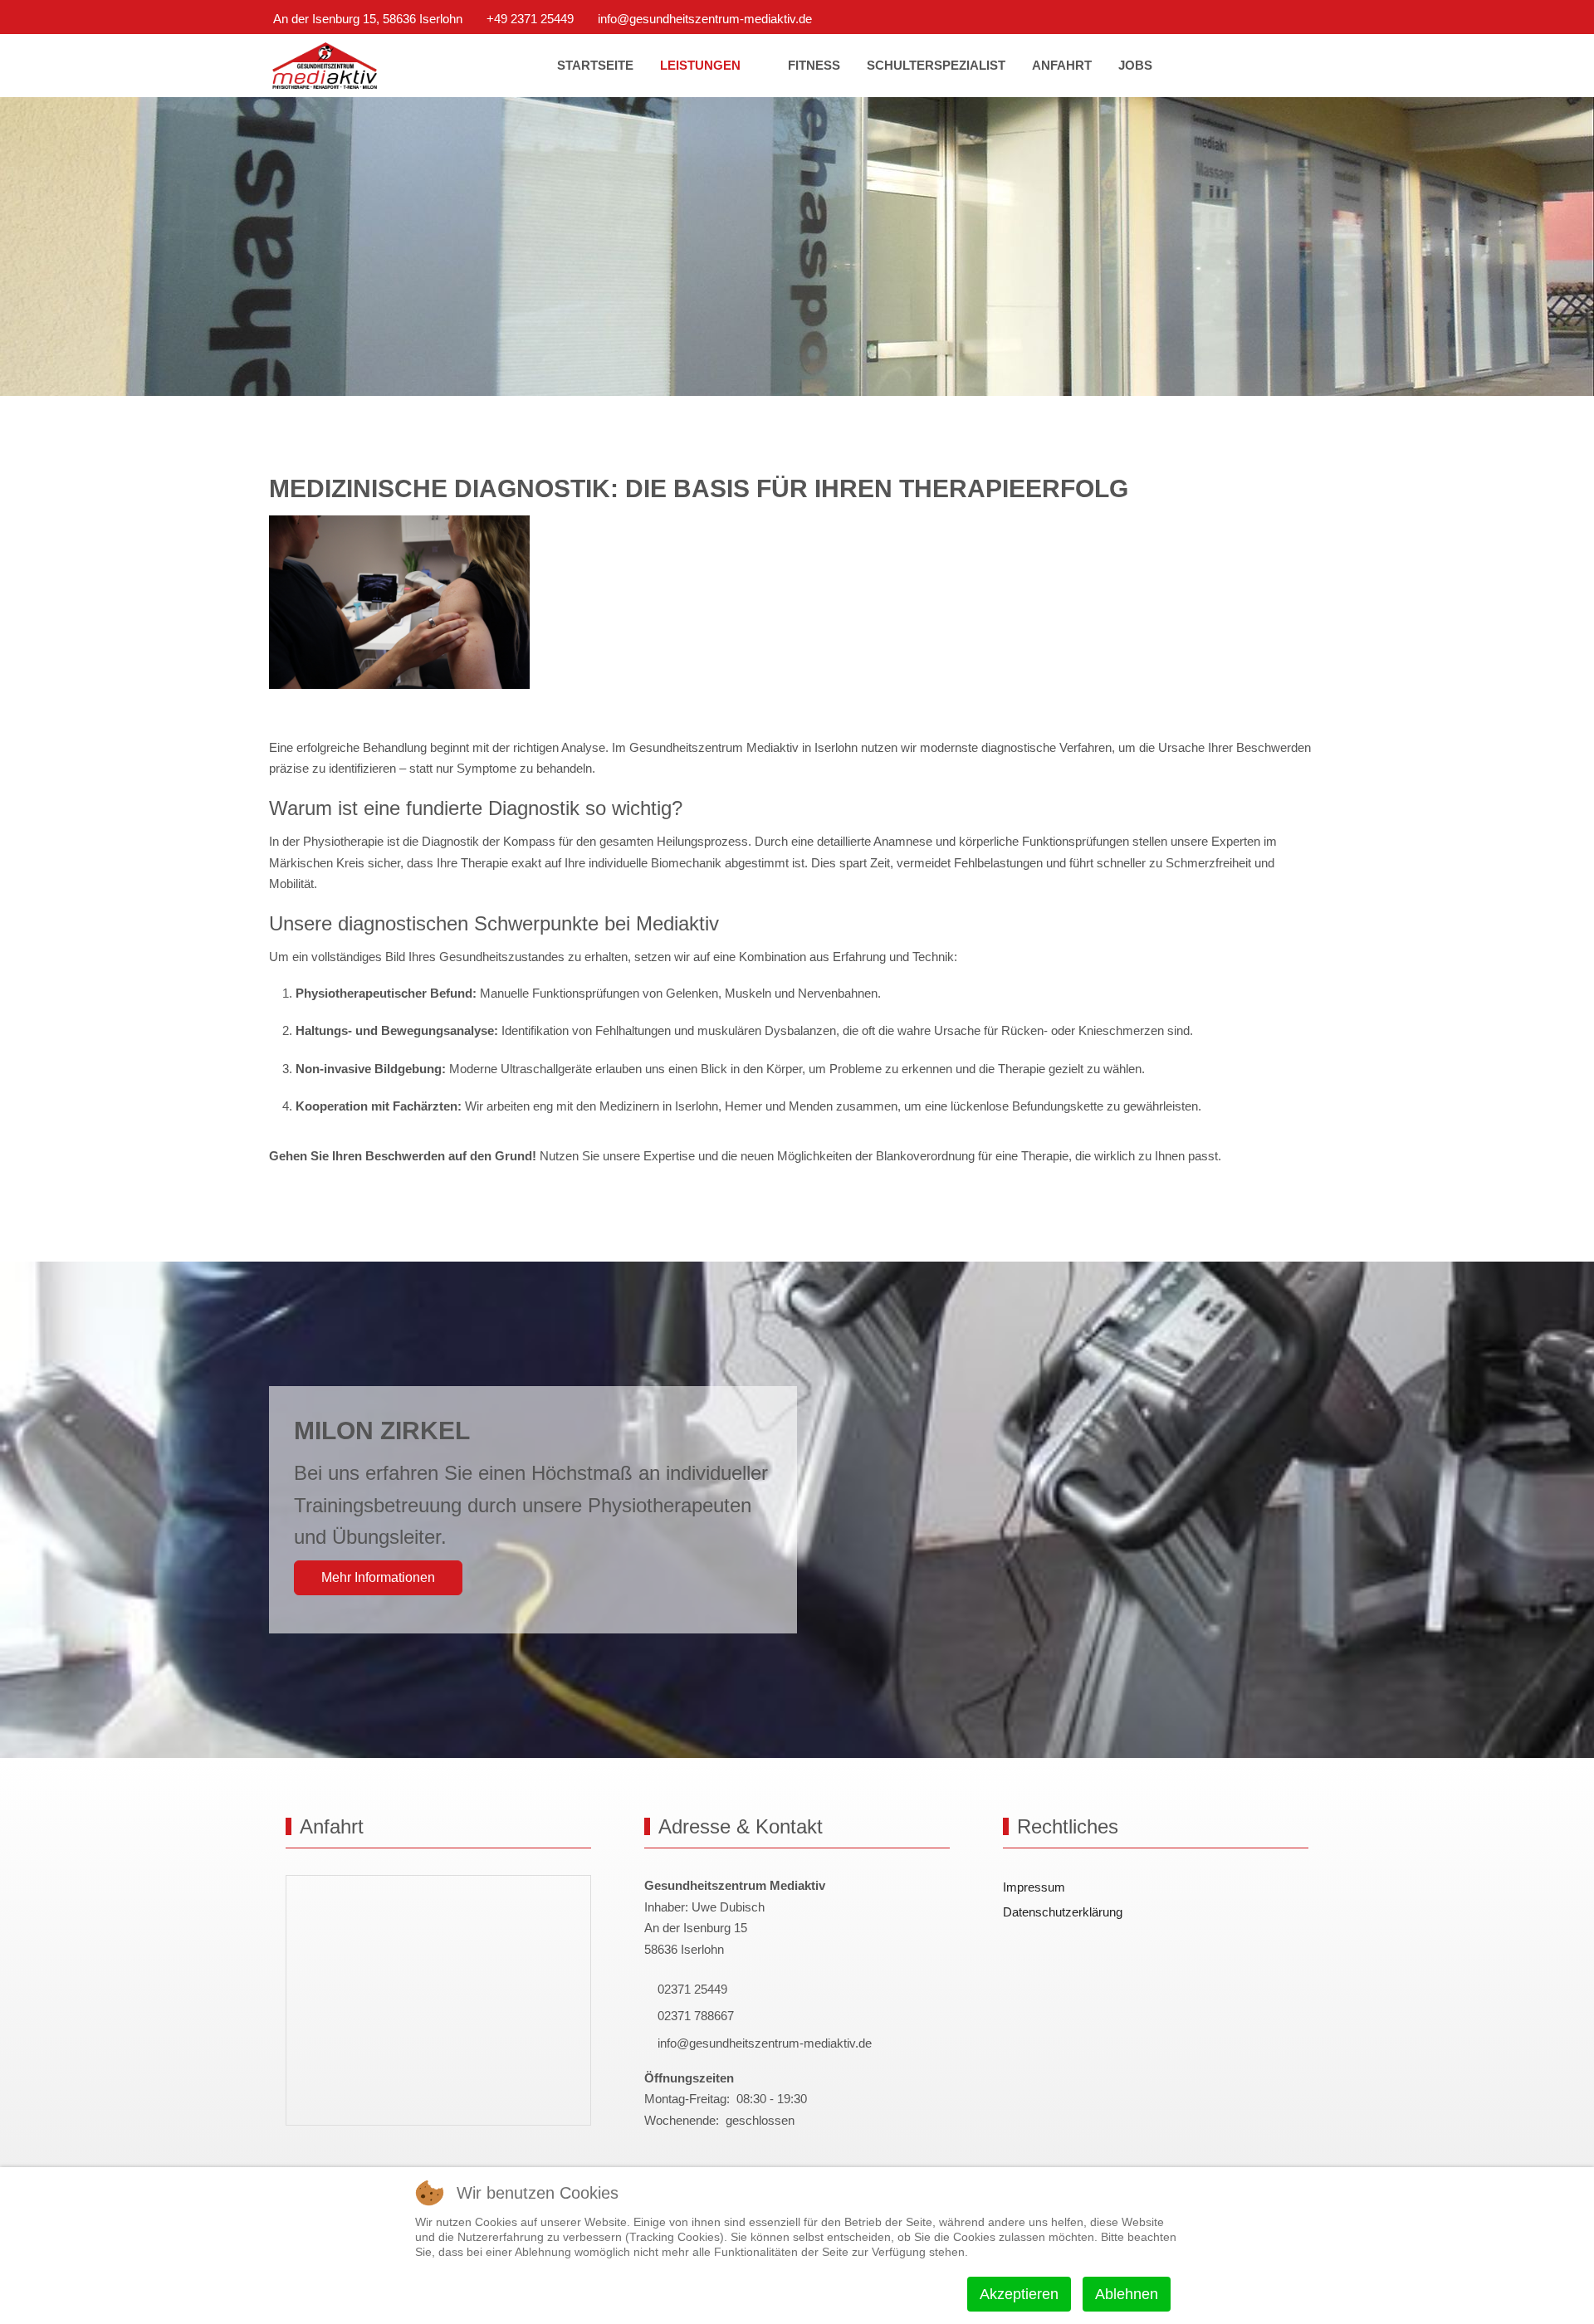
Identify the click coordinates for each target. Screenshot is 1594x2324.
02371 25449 (691, 1989)
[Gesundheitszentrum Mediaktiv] (325, 66)
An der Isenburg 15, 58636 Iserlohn (368, 19)
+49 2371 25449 (530, 19)
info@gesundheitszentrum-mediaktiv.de (705, 19)
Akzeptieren (1019, 2294)
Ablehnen (1127, 2294)
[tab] (788, 361)
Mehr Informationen (378, 1577)
